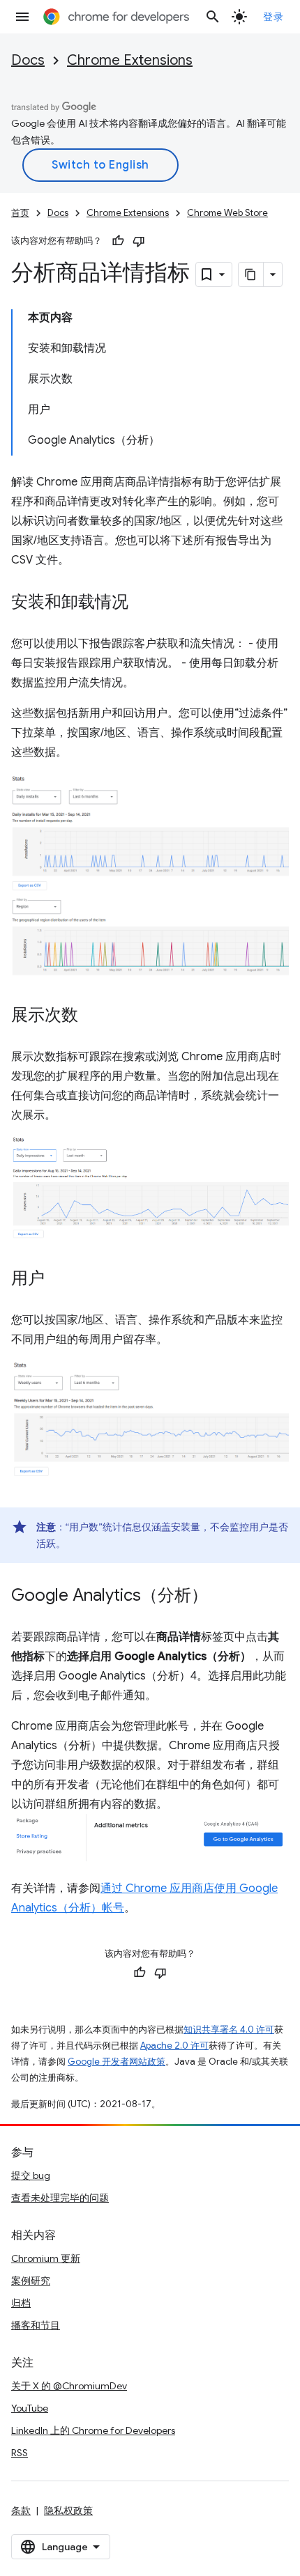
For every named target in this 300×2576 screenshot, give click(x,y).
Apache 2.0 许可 (174, 2046)
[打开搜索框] (213, 17)
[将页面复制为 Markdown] (251, 274)
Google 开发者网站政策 (117, 2062)
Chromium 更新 (46, 2258)
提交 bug (31, 2175)
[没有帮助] (139, 241)
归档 (21, 2303)
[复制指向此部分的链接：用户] (59, 1280)
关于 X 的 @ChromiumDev (69, 2386)
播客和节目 (36, 2325)
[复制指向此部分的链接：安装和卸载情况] (142, 603)
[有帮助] (118, 241)
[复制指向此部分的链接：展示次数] (92, 1016)
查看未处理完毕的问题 (60, 2198)
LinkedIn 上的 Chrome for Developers (93, 2430)
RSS (20, 2453)
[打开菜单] (22, 17)
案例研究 (31, 2281)
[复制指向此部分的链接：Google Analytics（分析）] (222, 1597)
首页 (20, 213)
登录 (273, 17)
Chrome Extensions (130, 60)
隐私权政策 (68, 2511)
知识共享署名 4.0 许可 (229, 2030)
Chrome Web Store (227, 213)
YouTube (30, 2408)
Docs (28, 60)
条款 (21, 2511)
